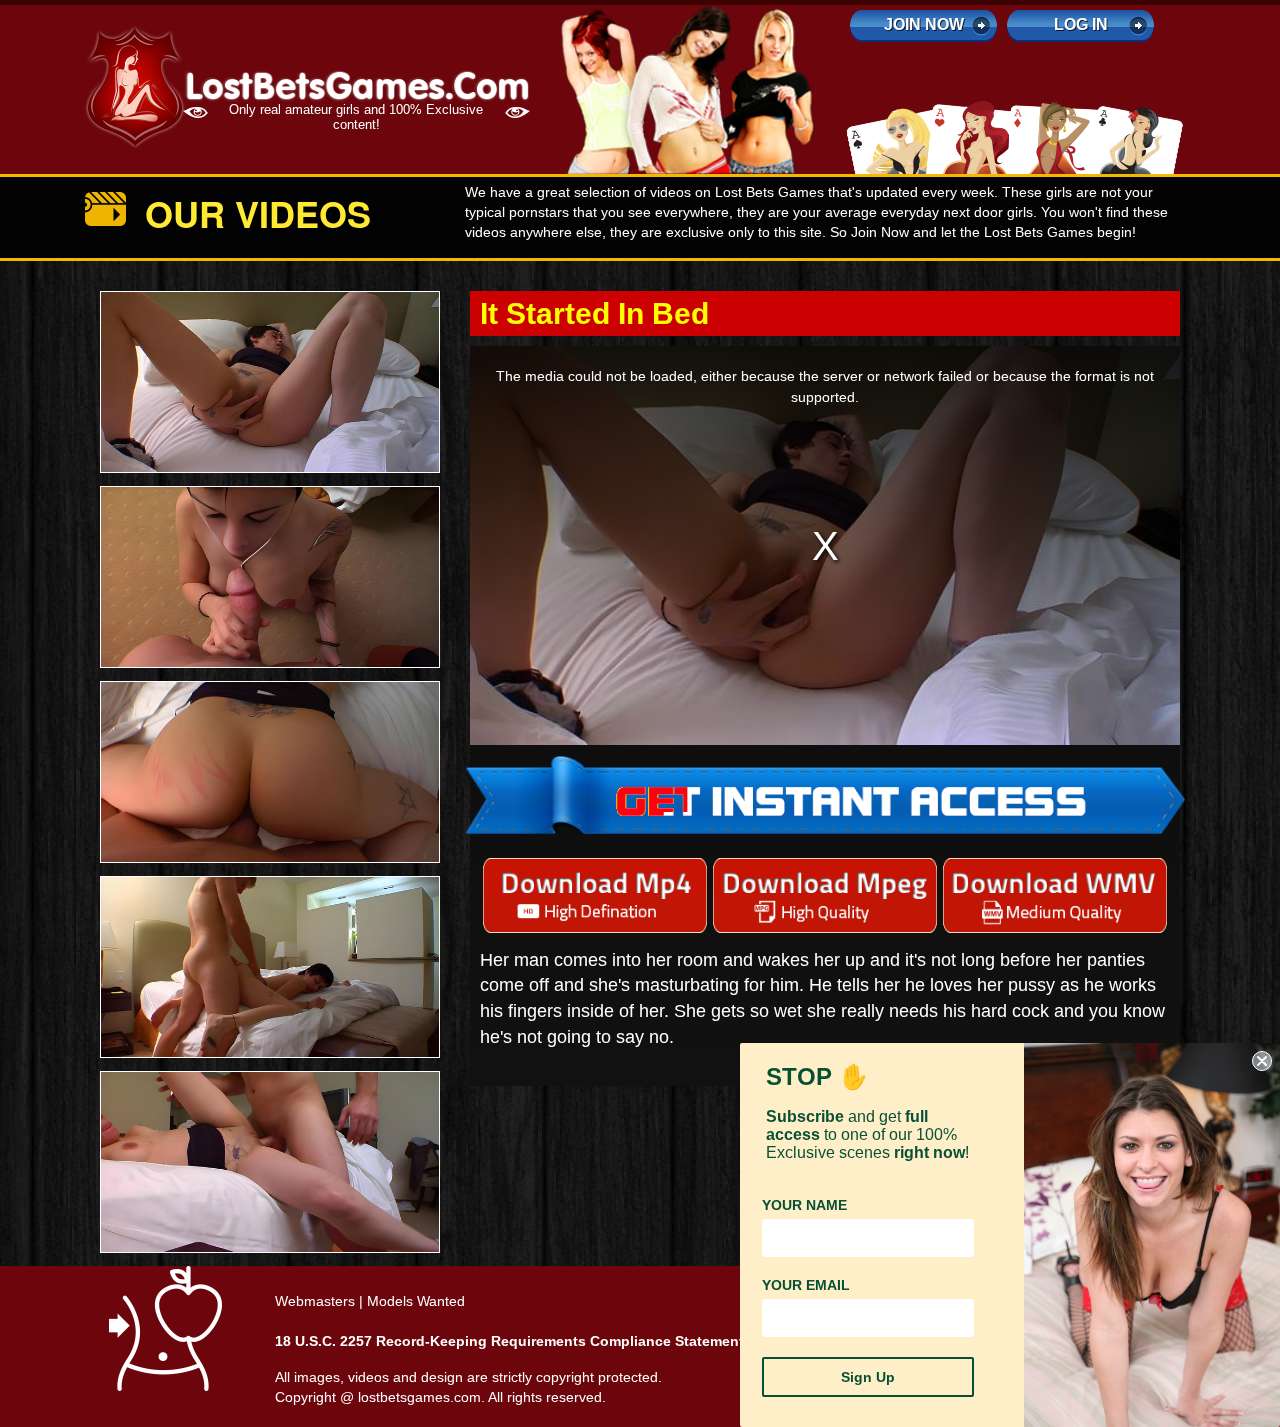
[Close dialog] (1262, 1061)
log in (1081, 24)
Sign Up (868, 1377)
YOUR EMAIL (806, 1285)
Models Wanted (416, 1301)
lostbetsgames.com (419, 1397)
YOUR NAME (804, 1205)
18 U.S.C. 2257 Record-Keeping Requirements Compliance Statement (509, 1341)
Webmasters (315, 1301)
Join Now (924, 24)
